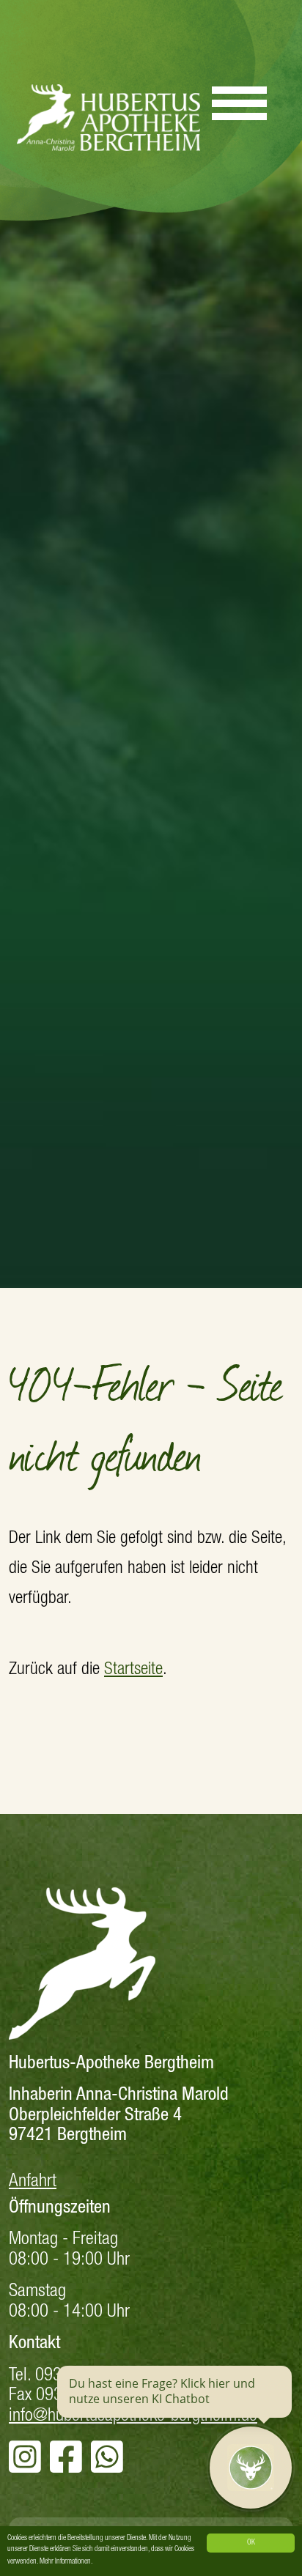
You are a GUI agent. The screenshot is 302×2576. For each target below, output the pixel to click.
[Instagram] (25, 2466)
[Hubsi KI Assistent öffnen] (251, 2468)
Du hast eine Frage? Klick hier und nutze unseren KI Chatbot (162, 2391)
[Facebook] (66, 2466)
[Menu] (239, 97)
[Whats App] (107, 2466)
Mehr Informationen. (66, 2562)
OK (251, 2543)
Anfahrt (33, 2182)
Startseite (133, 1670)
